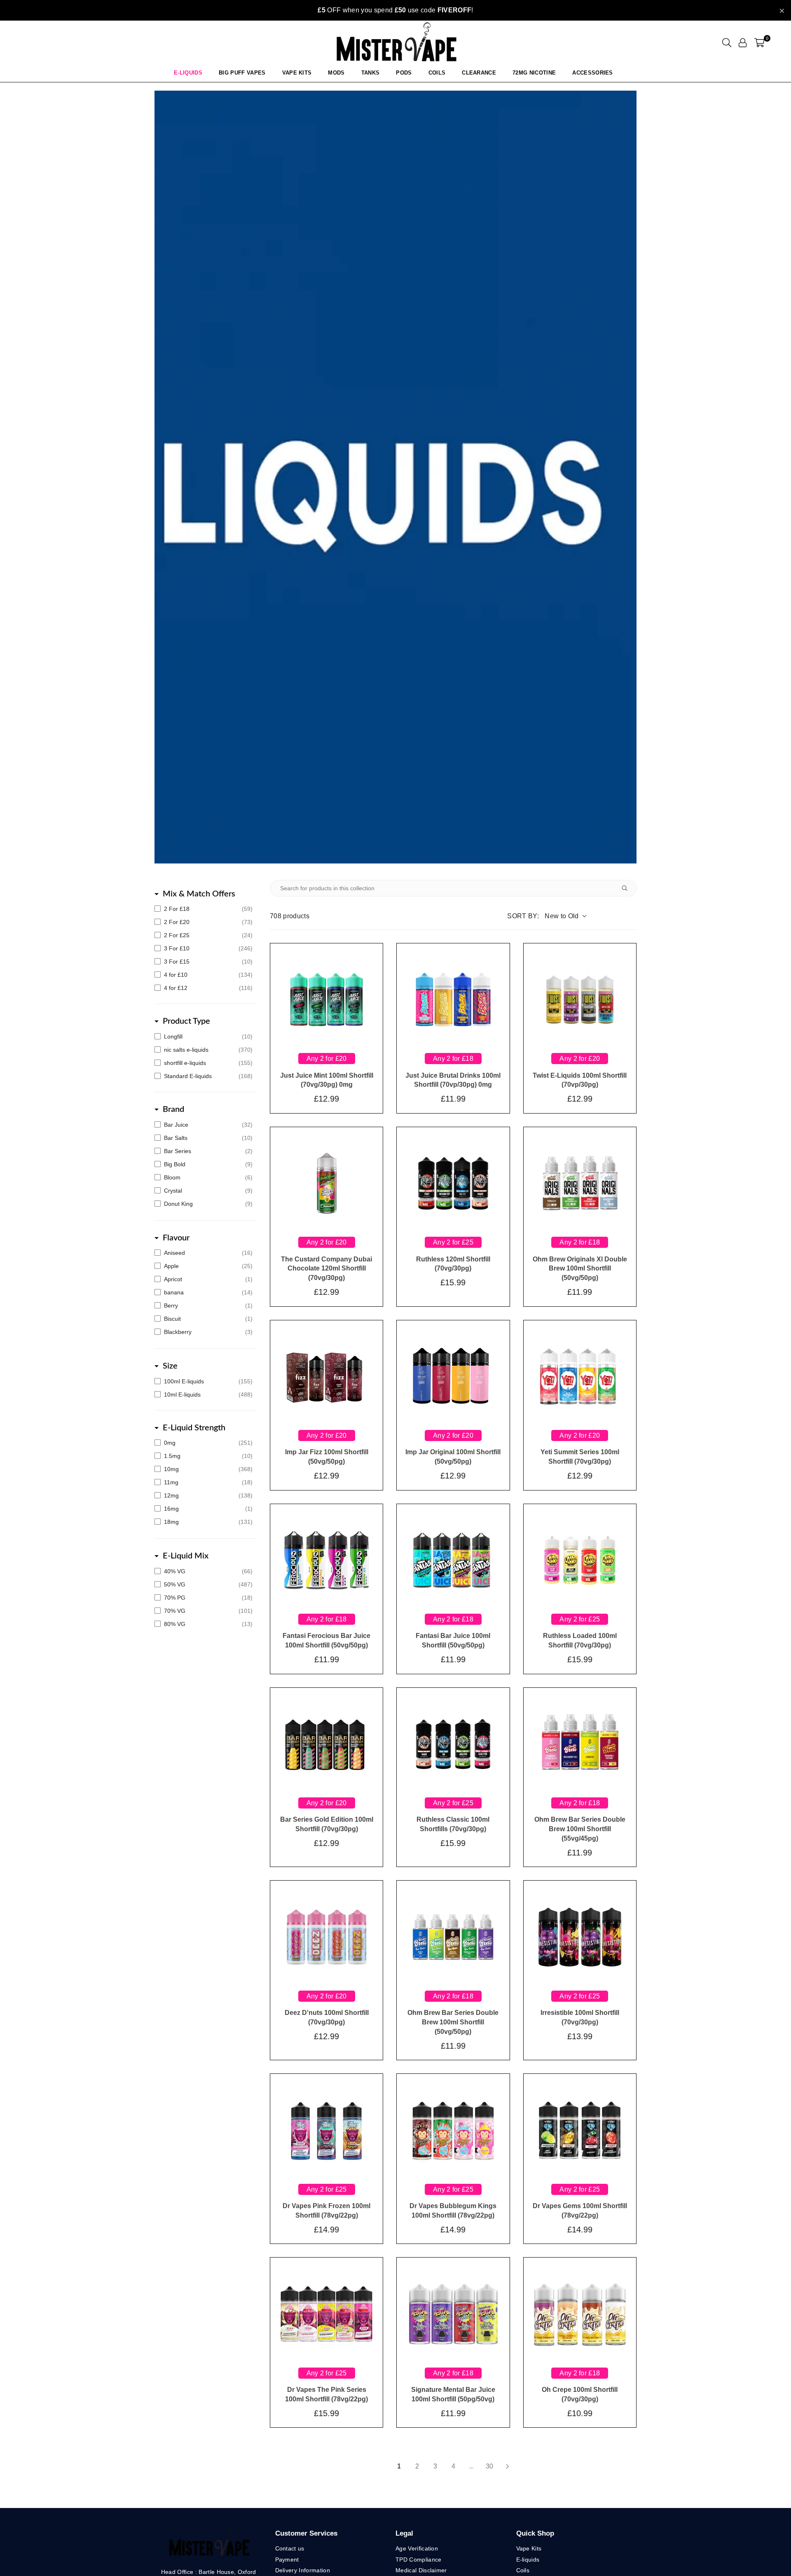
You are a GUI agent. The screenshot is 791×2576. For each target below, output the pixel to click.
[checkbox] (204, 909)
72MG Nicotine (534, 73)
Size (170, 1366)
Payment (287, 2560)
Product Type (186, 1021)
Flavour (176, 1238)
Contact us (290, 2548)
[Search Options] (628, 888)
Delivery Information (303, 2570)
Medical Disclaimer (421, 2570)
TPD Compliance (418, 2560)
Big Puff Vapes (242, 73)
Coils (437, 73)
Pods (404, 73)
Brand (173, 1109)
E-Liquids (188, 73)
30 (489, 2466)
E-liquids (528, 2560)
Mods (336, 73)
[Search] (727, 42)
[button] (759, 42)
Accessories (593, 73)
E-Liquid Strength (194, 1428)
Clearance (479, 73)
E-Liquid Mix (186, 1556)
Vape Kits (297, 73)
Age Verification (417, 2548)
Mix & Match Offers (199, 894)
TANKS (371, 73)
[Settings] (743, 42)
